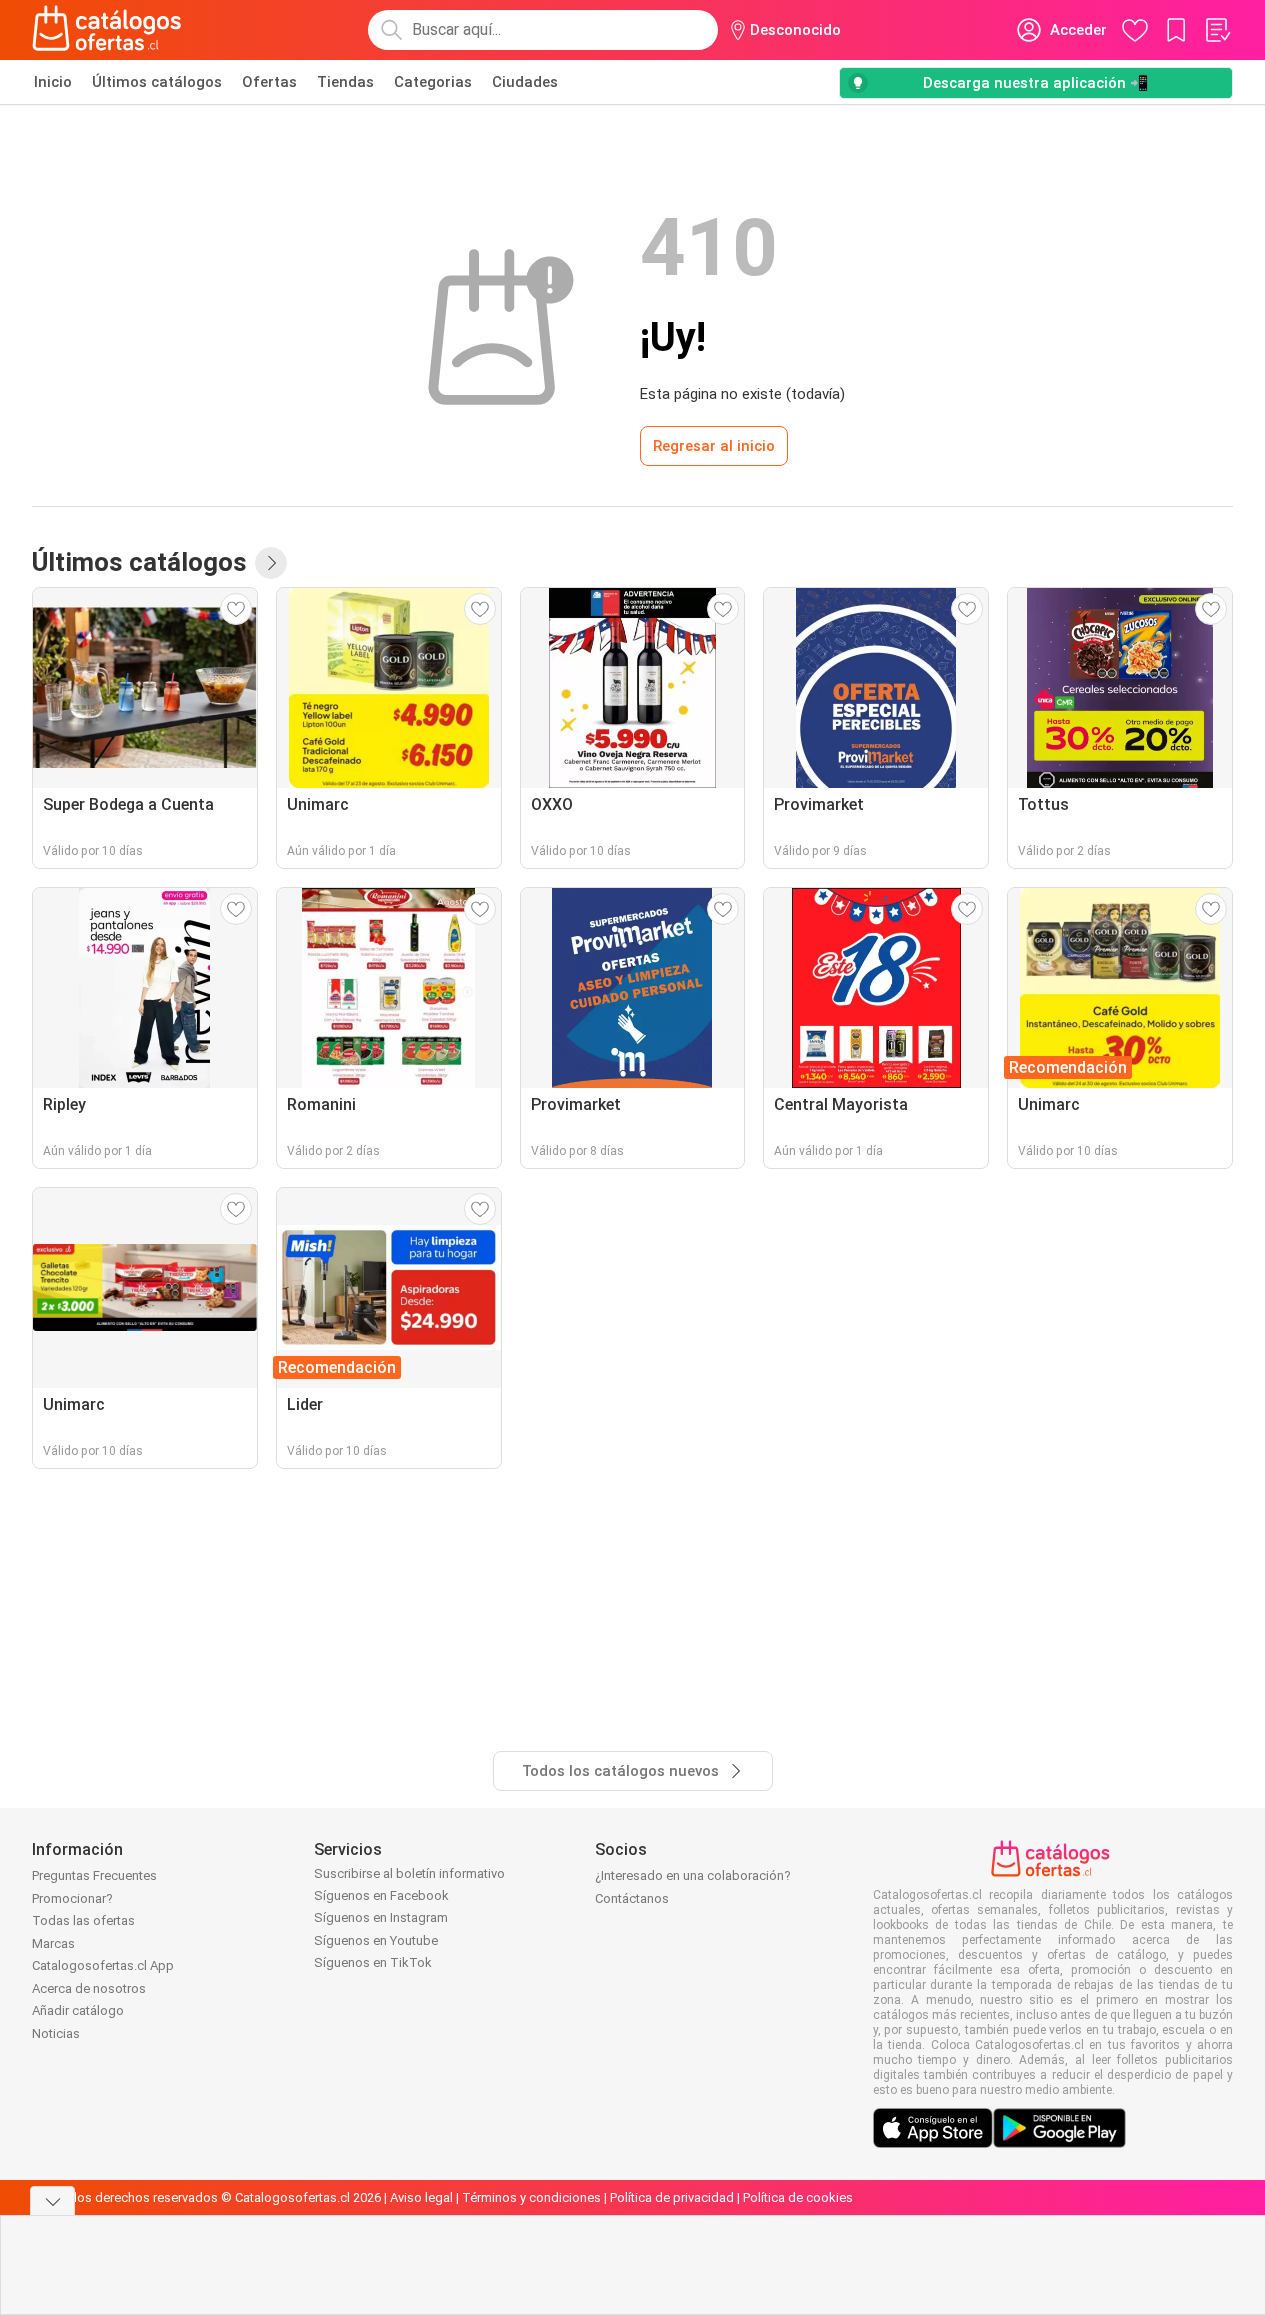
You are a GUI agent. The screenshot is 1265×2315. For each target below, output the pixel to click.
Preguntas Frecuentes (94, 1875)
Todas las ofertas (83, 1920)
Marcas (53, 1943)
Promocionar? (72, 1898)
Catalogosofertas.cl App (103, 1965)
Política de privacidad (672, 2197)
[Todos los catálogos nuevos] (271, 563)
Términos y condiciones (531, 2197)
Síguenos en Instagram (381, 1917)
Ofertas (269, 82)
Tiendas (345, 82)
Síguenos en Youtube (376, 1940)
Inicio (53, 82)
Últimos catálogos (157, 82)
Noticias (56, 2033)
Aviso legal (421, 2197)
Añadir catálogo (78, 2010)
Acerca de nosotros (89, 1988)
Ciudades (525, 82)
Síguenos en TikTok (373, 1962)
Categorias (433, 82)
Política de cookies (798, 2197)
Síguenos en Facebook (381, 1895)
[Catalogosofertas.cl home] (110, 30)
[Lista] (1217, 30)
